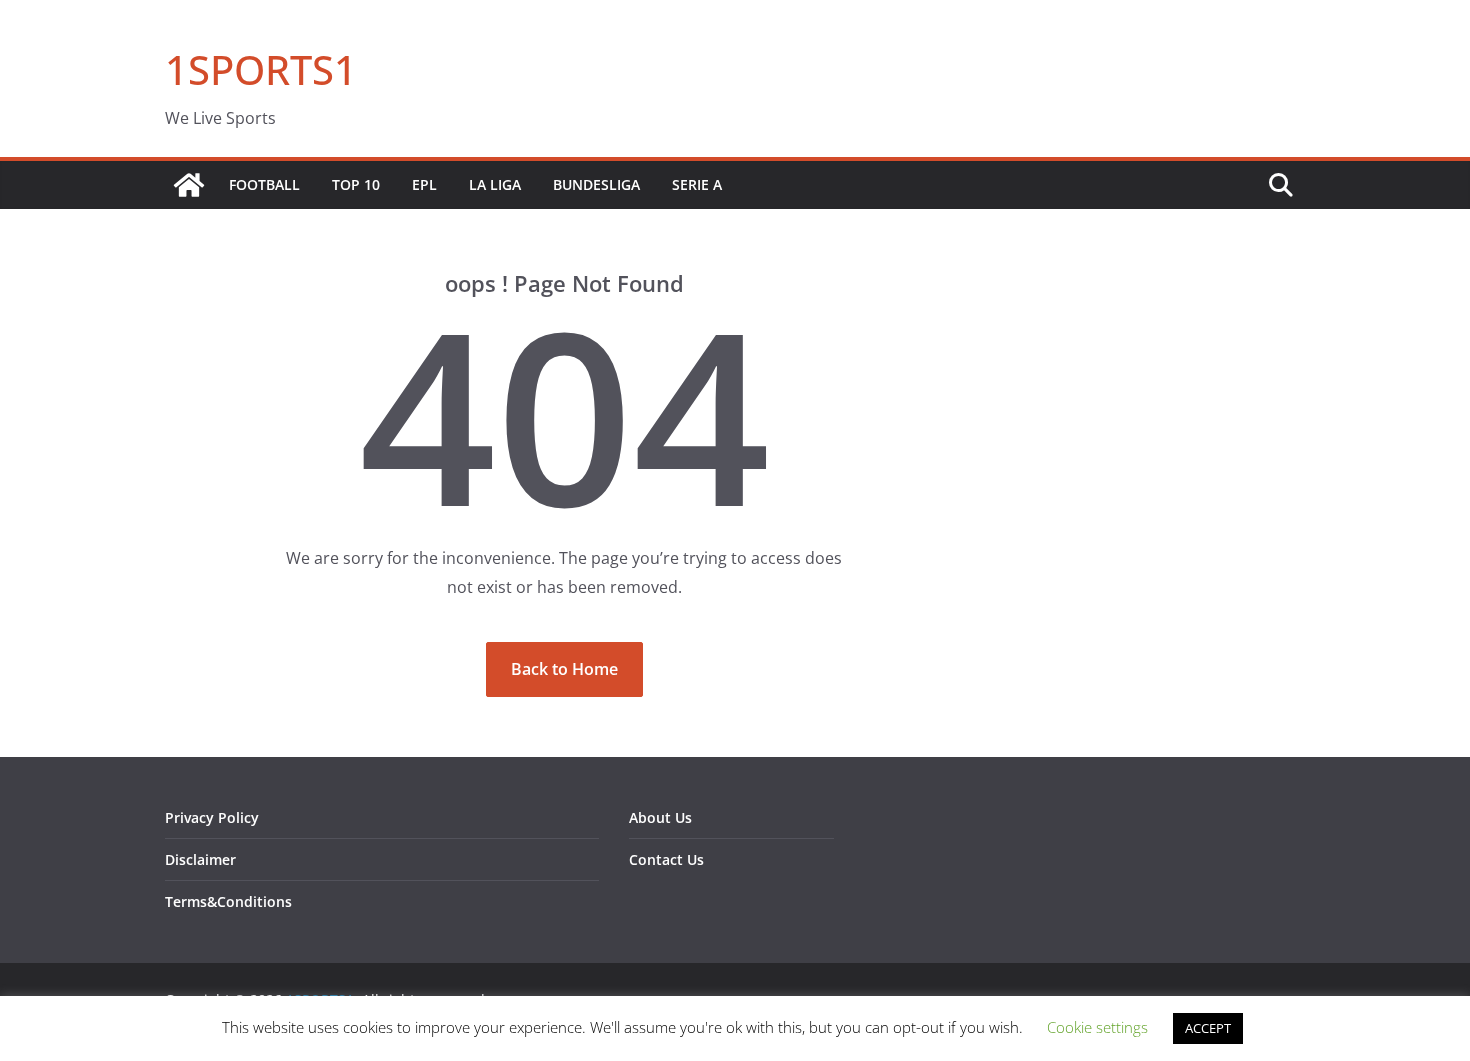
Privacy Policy (212, 817)
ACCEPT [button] (1208, 1028)
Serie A (697, 184)
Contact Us (666, 859)
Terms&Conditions (228, 901)
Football (264, 184)
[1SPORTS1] (189, 185)
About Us (660, 817)
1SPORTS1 (261, 69)
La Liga (495, 184)
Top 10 (356, 184)
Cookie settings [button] (1097, 1027)
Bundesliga (596, 184)
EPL (424, 184)
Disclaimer (200, 859)
